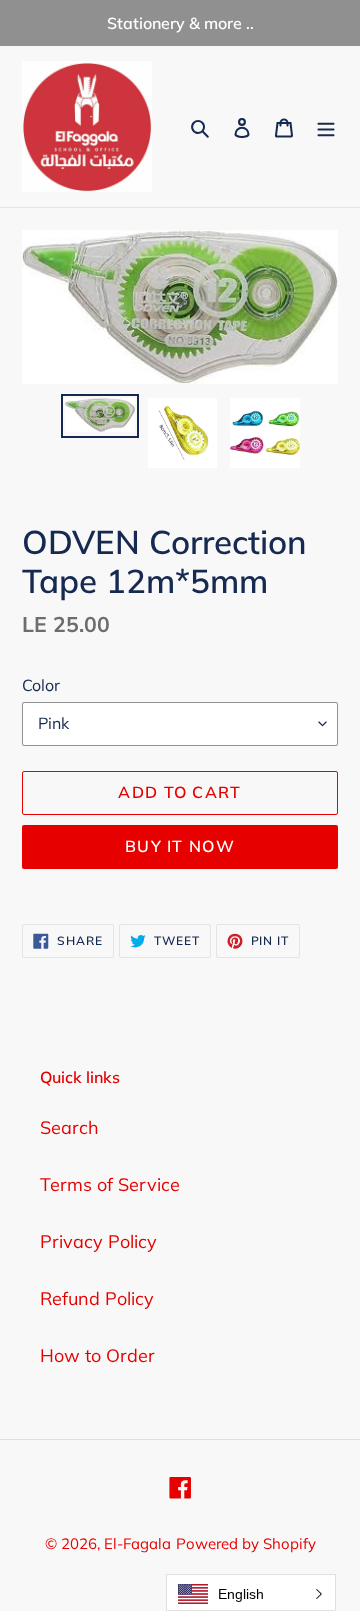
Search (69, 1127)
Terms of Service (110, 1184)
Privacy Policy (98, 1241)
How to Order (97, 1355)
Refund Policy (97, 1298)
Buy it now (180, 846)
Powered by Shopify (246, 1543)
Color (41, 685)
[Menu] (326, 126)
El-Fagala (137, 1543)
